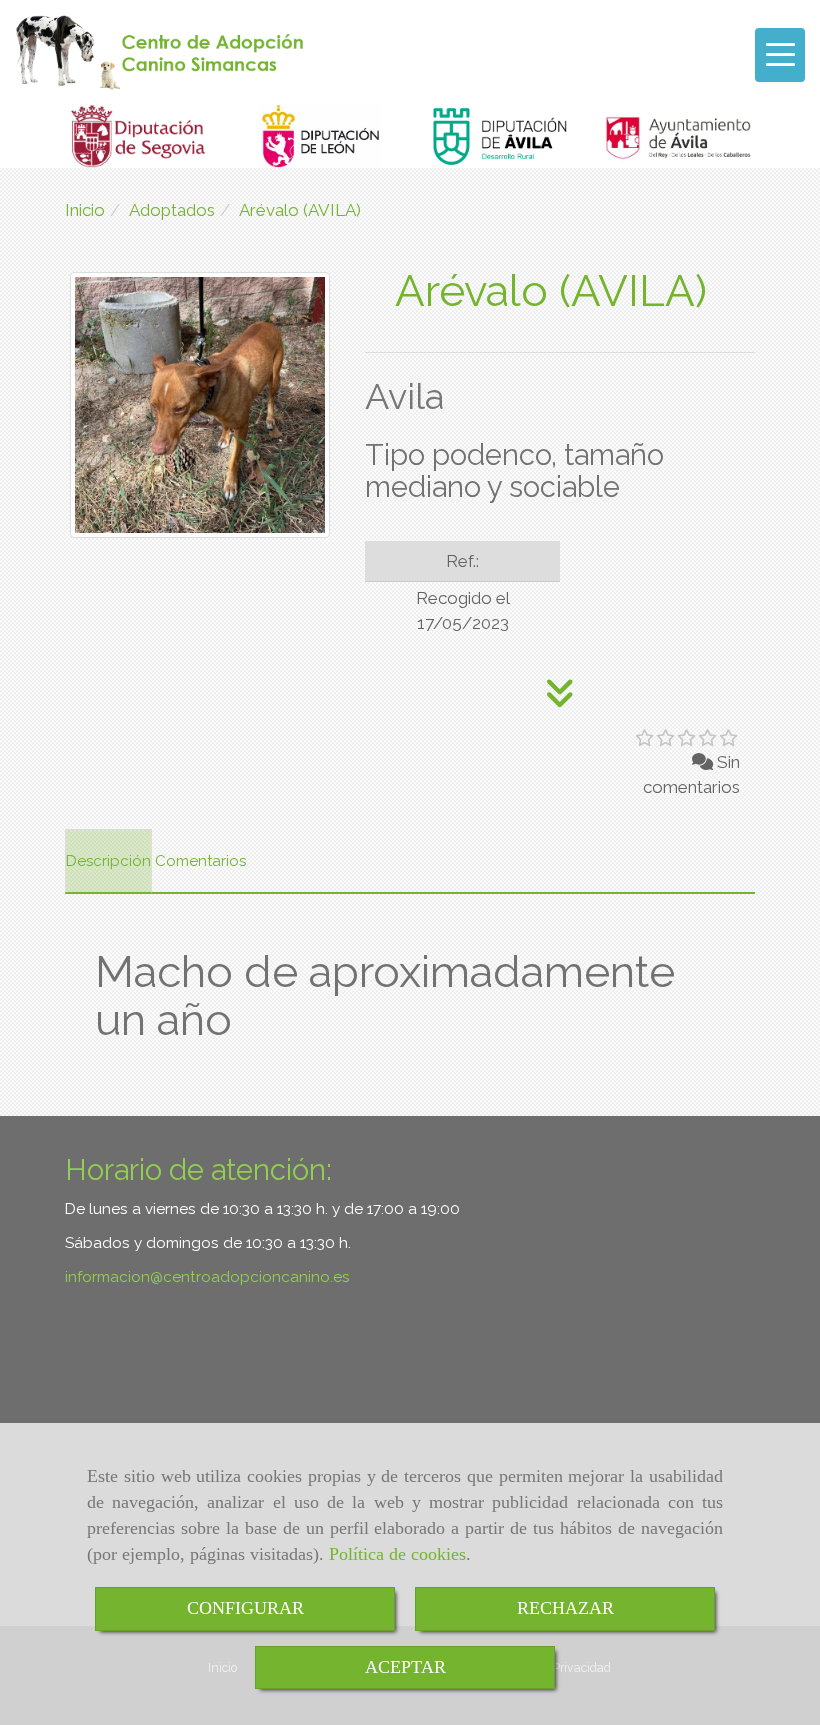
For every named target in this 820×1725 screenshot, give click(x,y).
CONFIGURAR (245, 1608)
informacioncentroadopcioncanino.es (207, 1277)
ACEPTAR (405, 1667)
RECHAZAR (565, 1608)
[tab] (108, 861)
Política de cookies (397, 1554)
